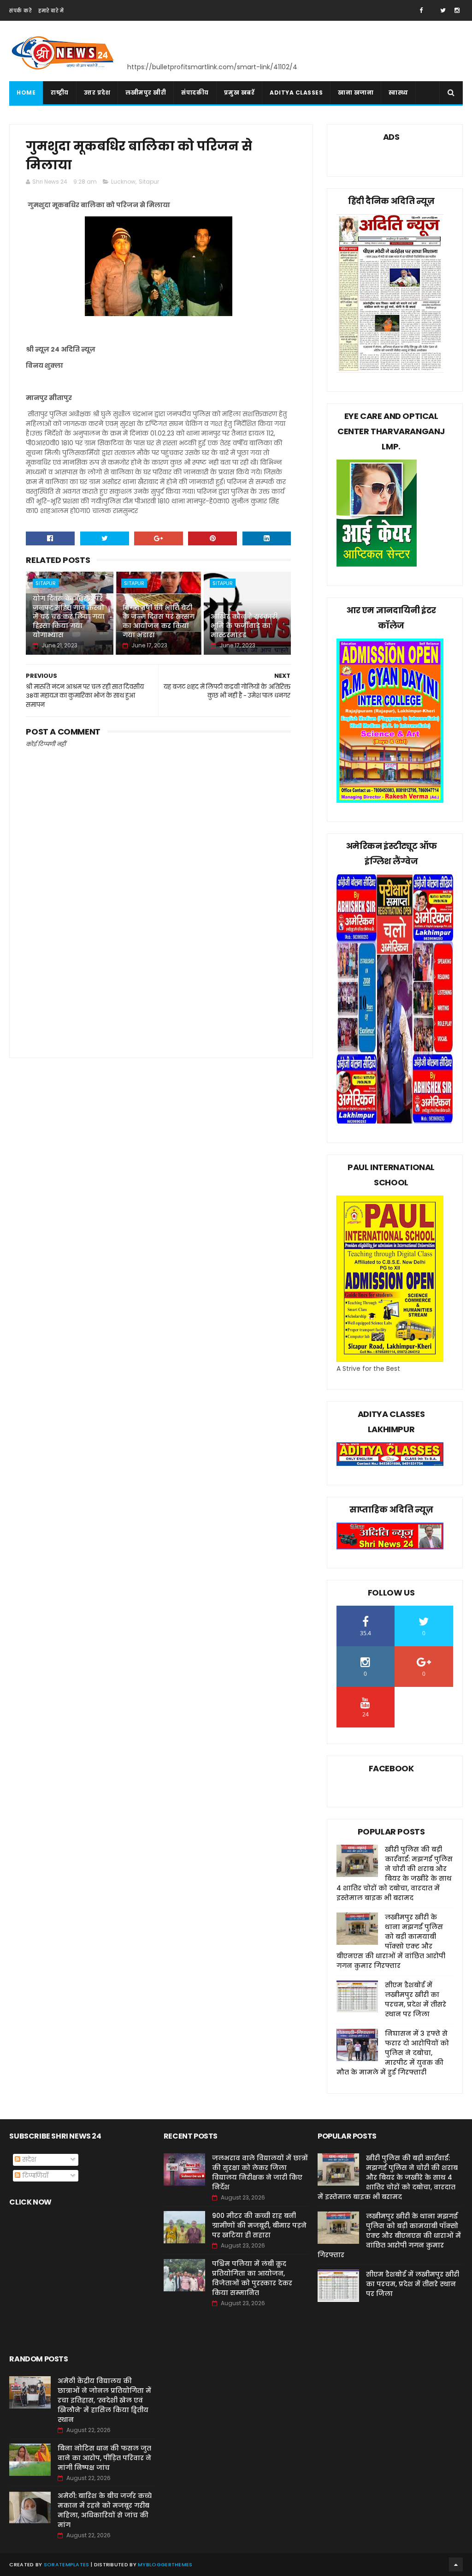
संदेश (28, 2159)
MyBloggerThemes (165, 2564)
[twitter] (443, 10)
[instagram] (457, 10)
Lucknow (123, 182)
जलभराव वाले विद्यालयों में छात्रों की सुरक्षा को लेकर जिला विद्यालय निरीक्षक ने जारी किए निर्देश (260, 2173)
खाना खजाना (356, 93)
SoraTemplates (67, 2564)
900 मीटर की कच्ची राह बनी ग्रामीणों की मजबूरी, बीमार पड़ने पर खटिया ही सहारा (259, 2225)
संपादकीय (195, 93)
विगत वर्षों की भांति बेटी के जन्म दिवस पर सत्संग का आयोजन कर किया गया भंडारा (159, 621)
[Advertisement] (158, 968)
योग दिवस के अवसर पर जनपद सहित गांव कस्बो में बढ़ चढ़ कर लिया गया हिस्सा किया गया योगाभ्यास (69, 616)
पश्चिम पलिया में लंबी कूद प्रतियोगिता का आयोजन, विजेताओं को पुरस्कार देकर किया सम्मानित (252, 2278)
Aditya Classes (296, 93)
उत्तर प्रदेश (97, 93)
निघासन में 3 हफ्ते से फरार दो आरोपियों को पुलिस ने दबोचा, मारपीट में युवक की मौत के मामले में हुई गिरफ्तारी (393, 2053)
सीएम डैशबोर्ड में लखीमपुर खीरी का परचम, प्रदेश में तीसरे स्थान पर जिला (416, 1999)
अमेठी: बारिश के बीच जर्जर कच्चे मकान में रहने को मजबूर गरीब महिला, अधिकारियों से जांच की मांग (105, 2510)
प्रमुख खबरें (239, 93)
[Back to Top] (456, 2564)
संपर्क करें (20, 11)
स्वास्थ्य (398, 93)
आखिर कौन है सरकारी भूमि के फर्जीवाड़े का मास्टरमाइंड (244, 625)
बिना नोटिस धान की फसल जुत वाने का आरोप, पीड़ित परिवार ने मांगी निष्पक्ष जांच (104, 2458)
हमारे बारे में (51, 11)
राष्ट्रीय (60, 93)
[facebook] (421, 10)
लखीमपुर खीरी (146, 93)
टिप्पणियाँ (34, 2176)
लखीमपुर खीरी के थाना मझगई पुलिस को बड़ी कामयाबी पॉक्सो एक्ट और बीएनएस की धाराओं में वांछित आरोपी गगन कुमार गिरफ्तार (391, 1941)
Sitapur (149, 182)
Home (26, 93)
